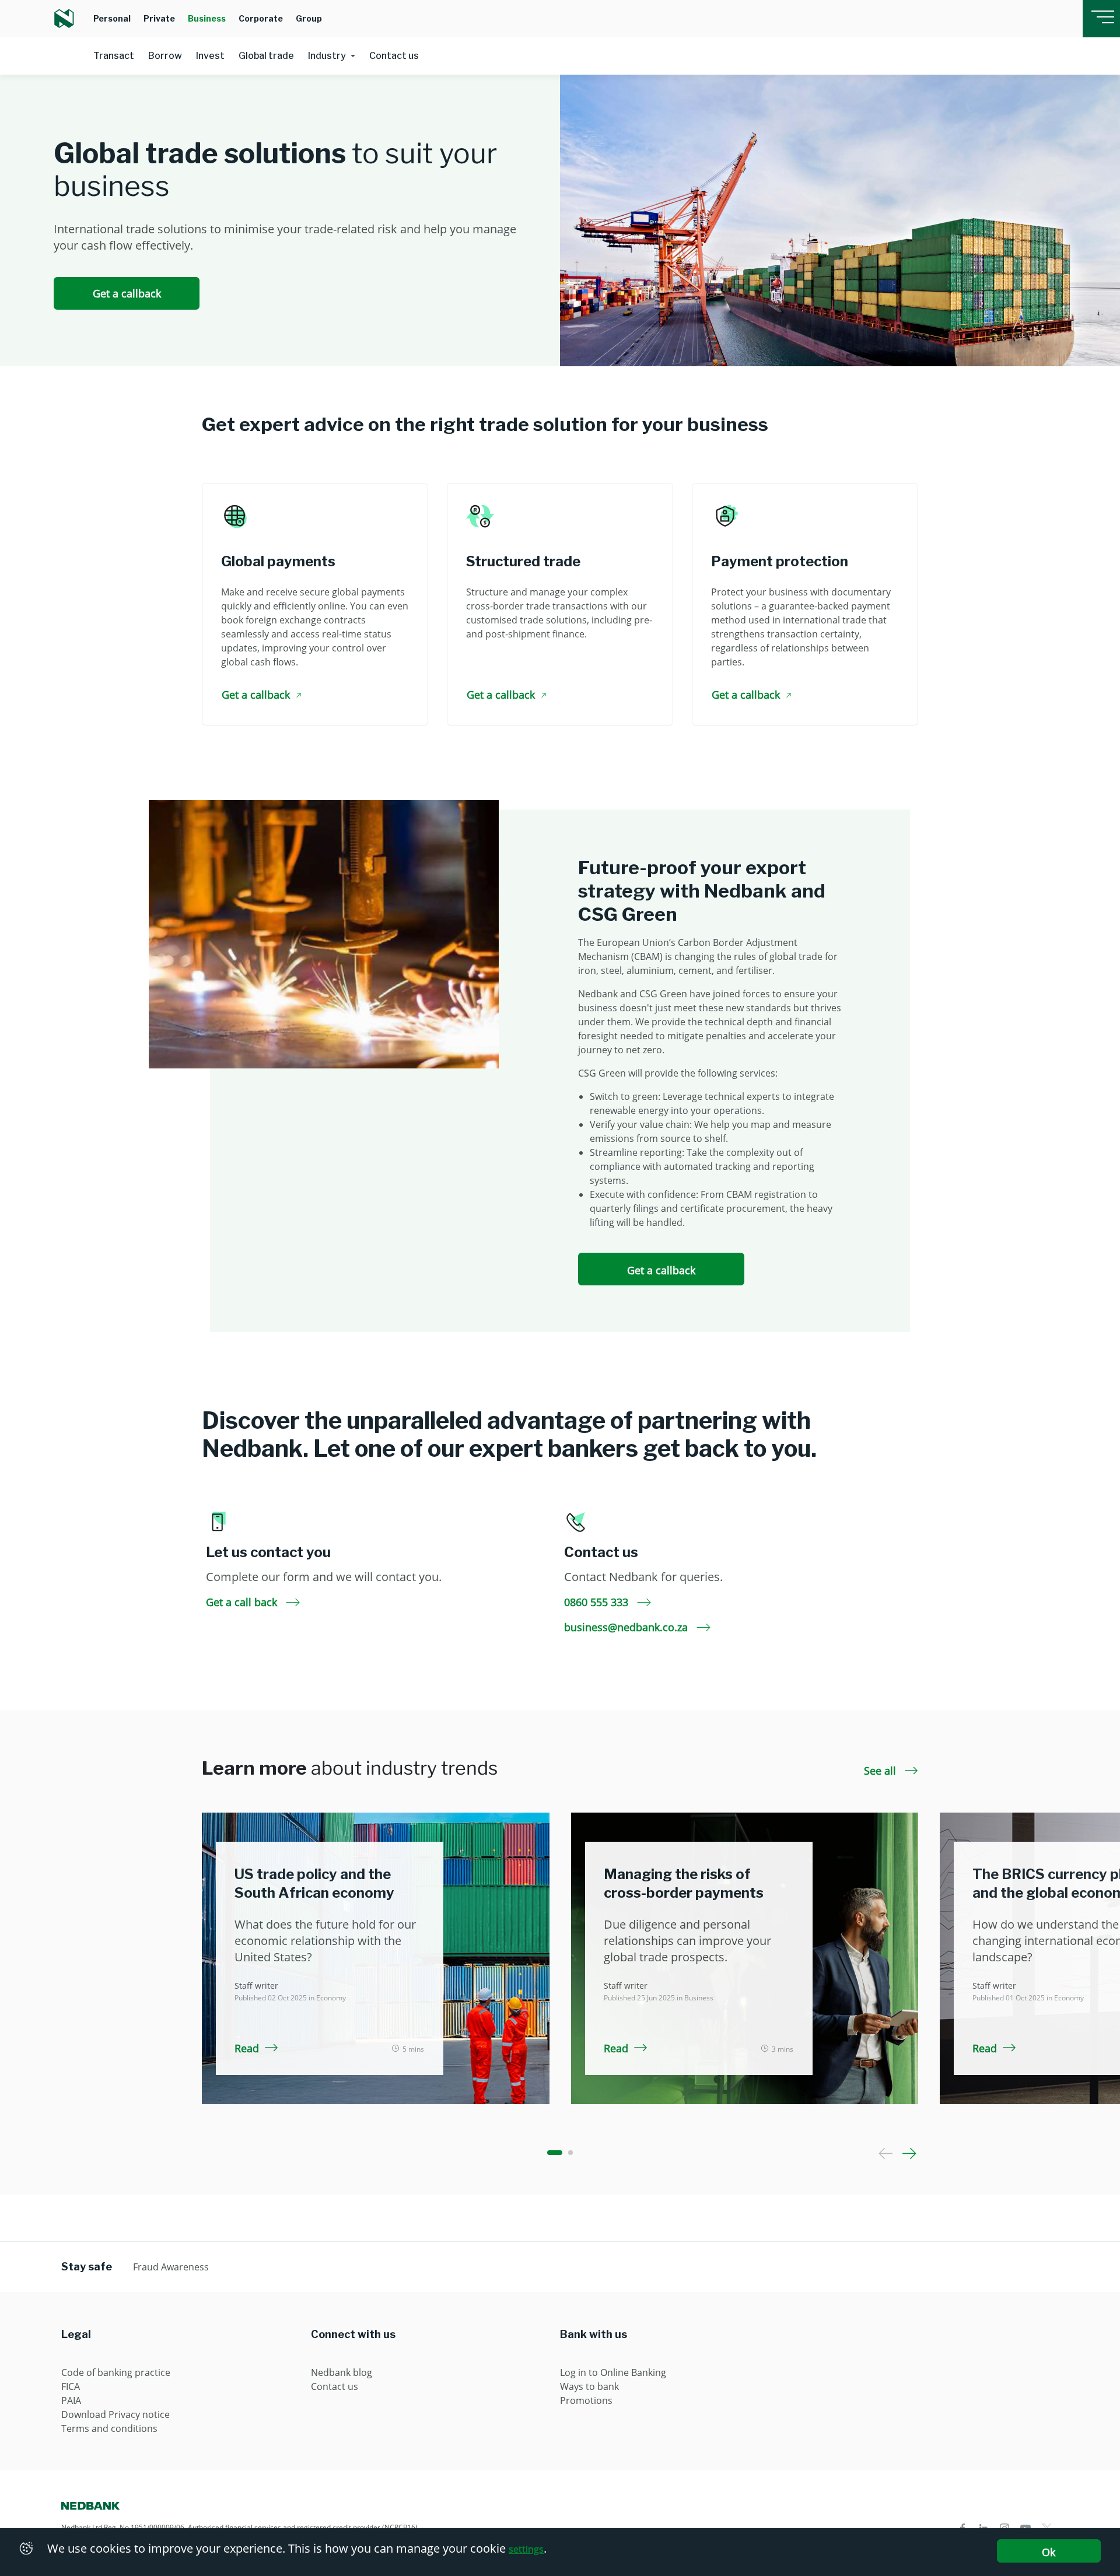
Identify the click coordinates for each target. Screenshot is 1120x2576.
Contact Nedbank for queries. (643, 1577)
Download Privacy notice (116, 2414)
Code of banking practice (116, 2372)
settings (526, 2549)
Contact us (394, 56)
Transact (114, 56)
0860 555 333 (598, 1602)
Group (309, 18)
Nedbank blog (342, 2372)
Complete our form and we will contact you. (324, 1577)
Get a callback (127, 293)
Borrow (165, 56)
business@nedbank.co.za (627, 1627)
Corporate (261, 18)
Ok (1049, 2552)
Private (159, 18)
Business (207, 18)
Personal (112, 18)
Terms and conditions (109, 2428)
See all (881, 1771)
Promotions (586, 2400)
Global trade (266, 56)
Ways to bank (589, 2386)
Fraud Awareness (171, 2267)
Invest (210, 56)
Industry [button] (327, 56)
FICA (71, 2386)
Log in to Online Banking (613, 2372)
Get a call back (243, 1602)
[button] (555, 2153)
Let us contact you (268, 1552)
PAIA (71, 2400)
